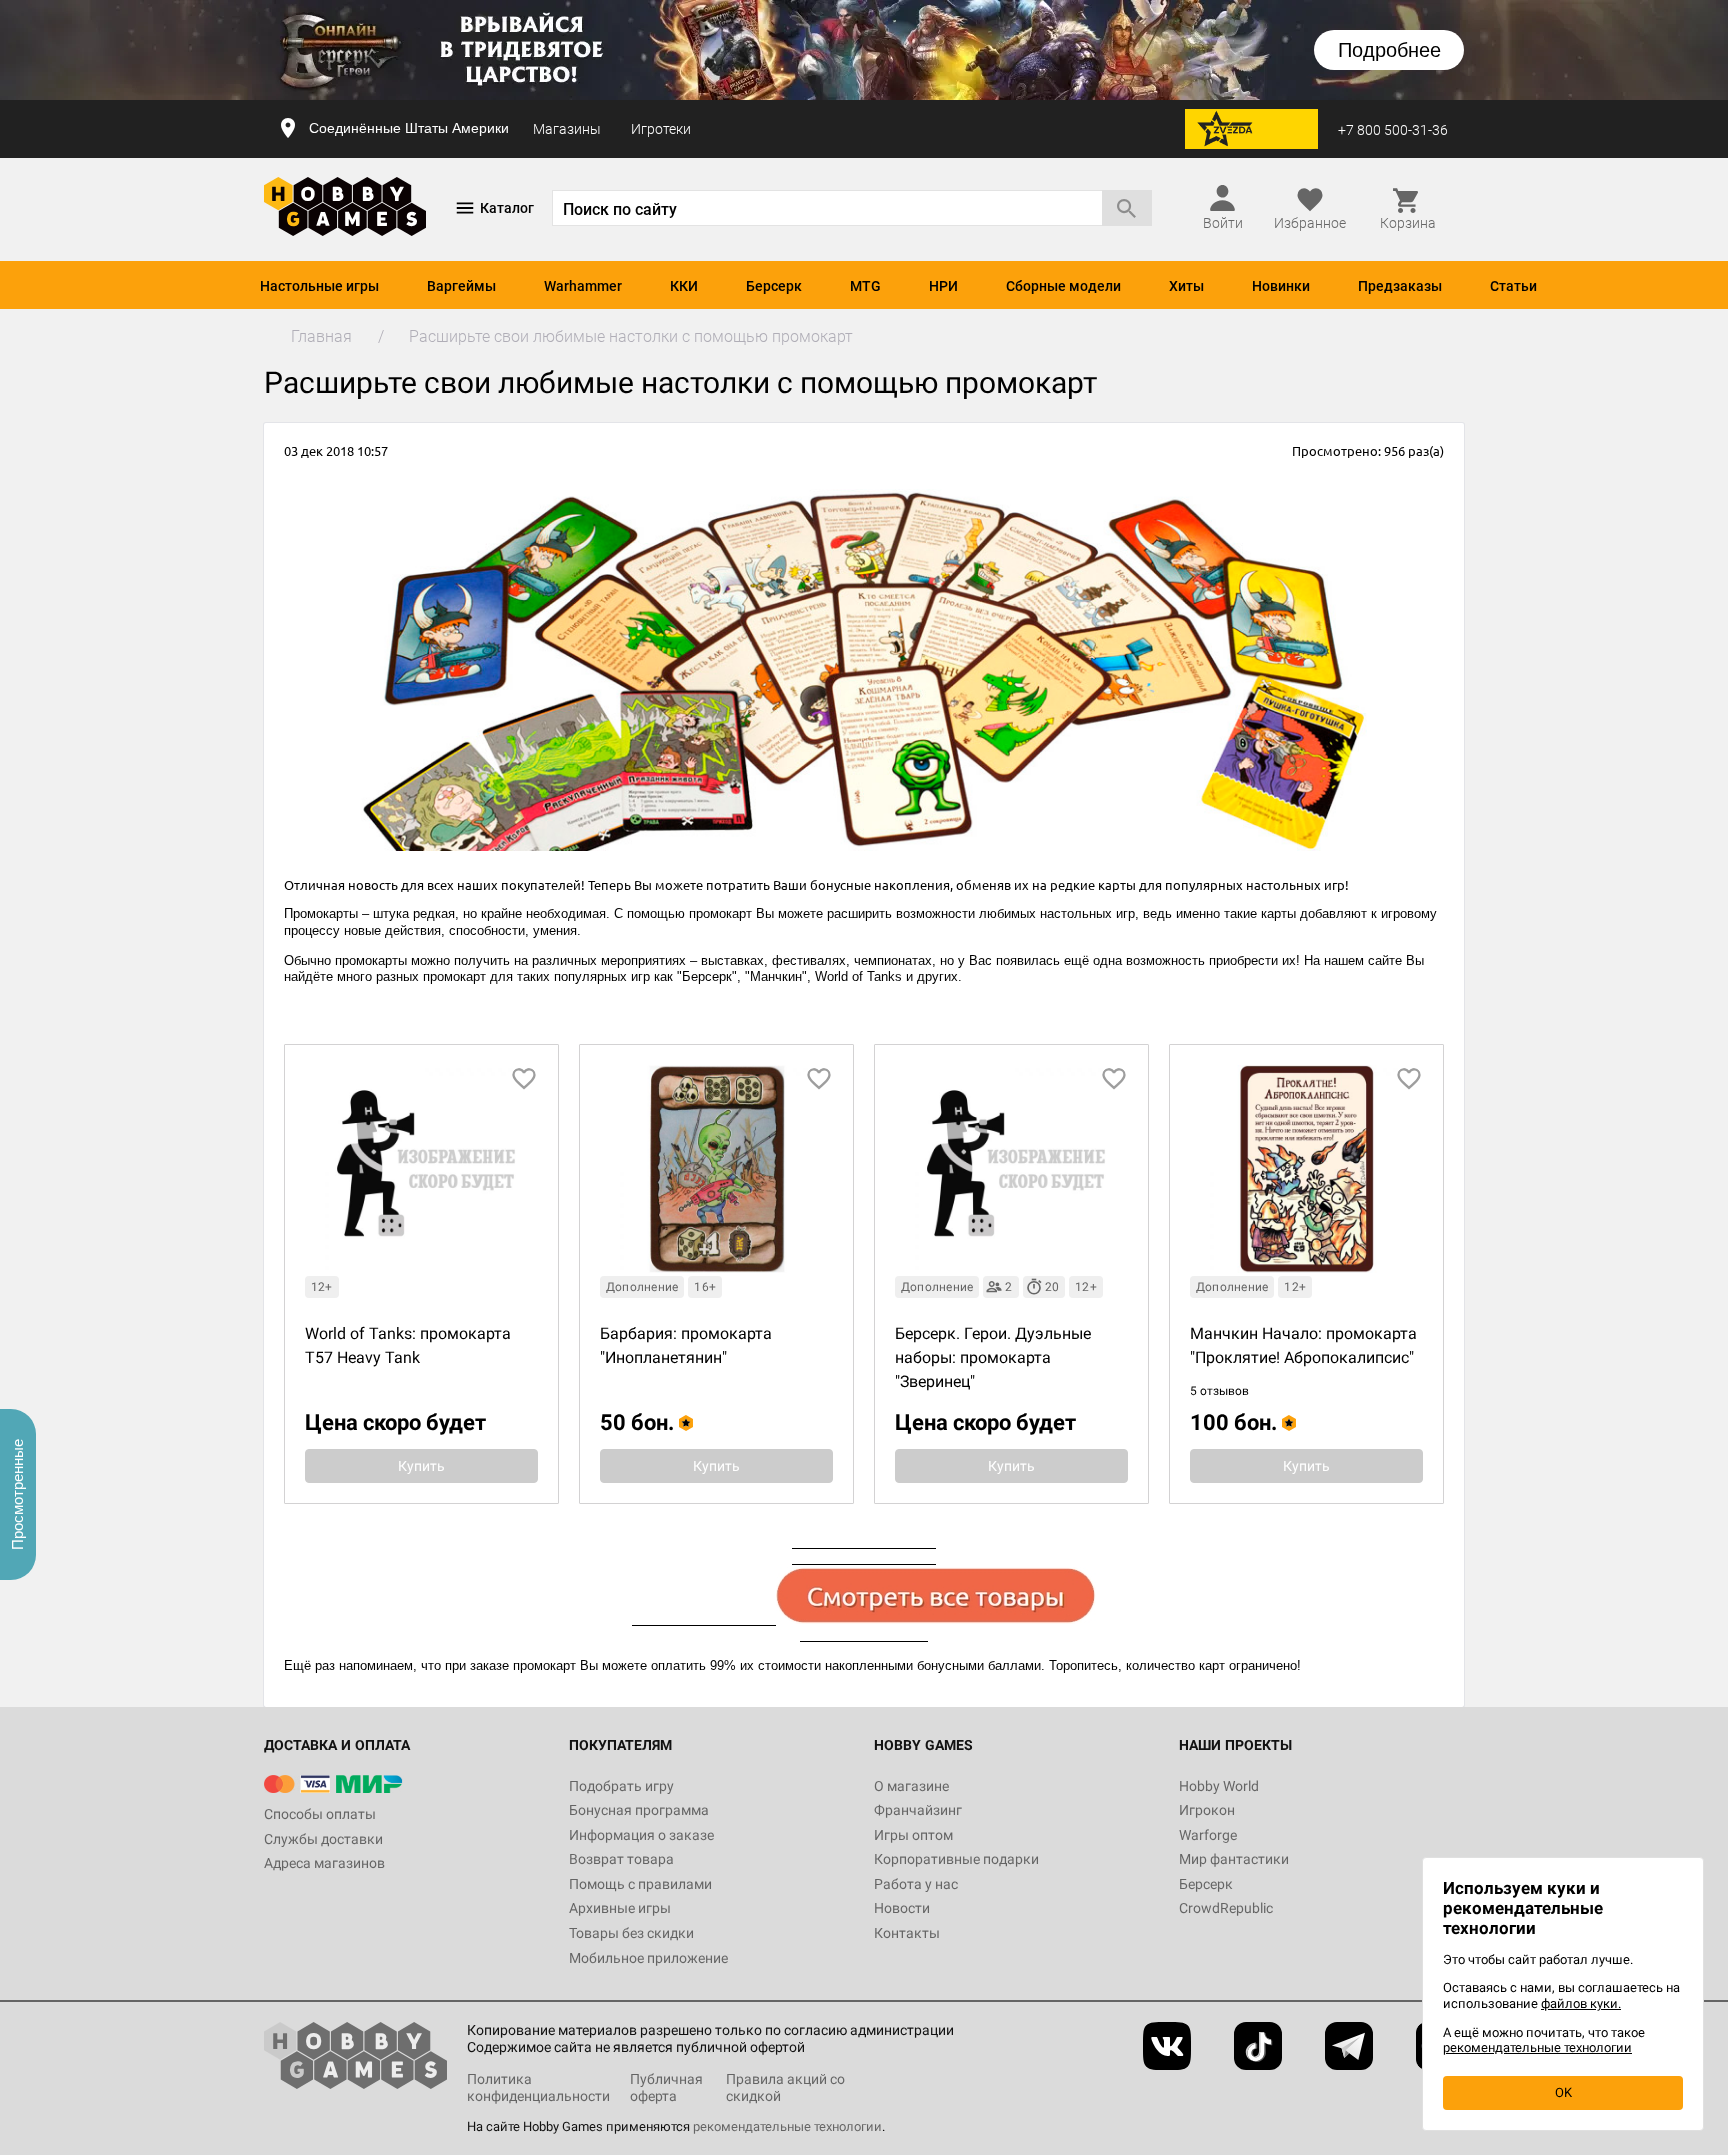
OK (1563, 2092)
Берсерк (774, 286)
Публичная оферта (666, 2087)
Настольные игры (319, 286)
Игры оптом (913, 1835)
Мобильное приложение (648, 1958)
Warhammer (583, 286)
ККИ (684, 286)
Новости (902, 1908)
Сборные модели (1063, 286)
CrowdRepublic (1226, 1908)
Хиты (1186, 286)
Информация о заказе (641, 1835)
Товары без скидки (631, 1933)
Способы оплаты (320, 1814)
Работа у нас (916, 1884)
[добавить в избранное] (524, 1079)
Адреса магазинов (324, 1863)
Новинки (1281, 286)
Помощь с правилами (640, 1884)
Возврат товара (621, 1859)
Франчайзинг (918, 1810)
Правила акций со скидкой (785, 2087)
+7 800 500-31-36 (1393, 130)
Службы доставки (323, 1839)
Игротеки (661, 129)
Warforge (1208, 1835)
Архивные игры (620, 1908)
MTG (865, 286)
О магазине (911, 1786)
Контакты (907, 1933)
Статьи (1513, 286)
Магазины (567, 129)
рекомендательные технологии (787, 2126)
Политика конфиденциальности (538, 2087)
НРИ (943, 286)
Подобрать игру (621, 1786)
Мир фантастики (1234, 1859)
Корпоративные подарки (956, 1859)
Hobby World (1219, 1786)
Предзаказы (1400, 286)
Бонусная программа (639, 1810)
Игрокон (1207, 1810)
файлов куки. (1581, 2003)
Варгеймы (461, 286)
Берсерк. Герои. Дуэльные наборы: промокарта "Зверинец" (993, 1357)
